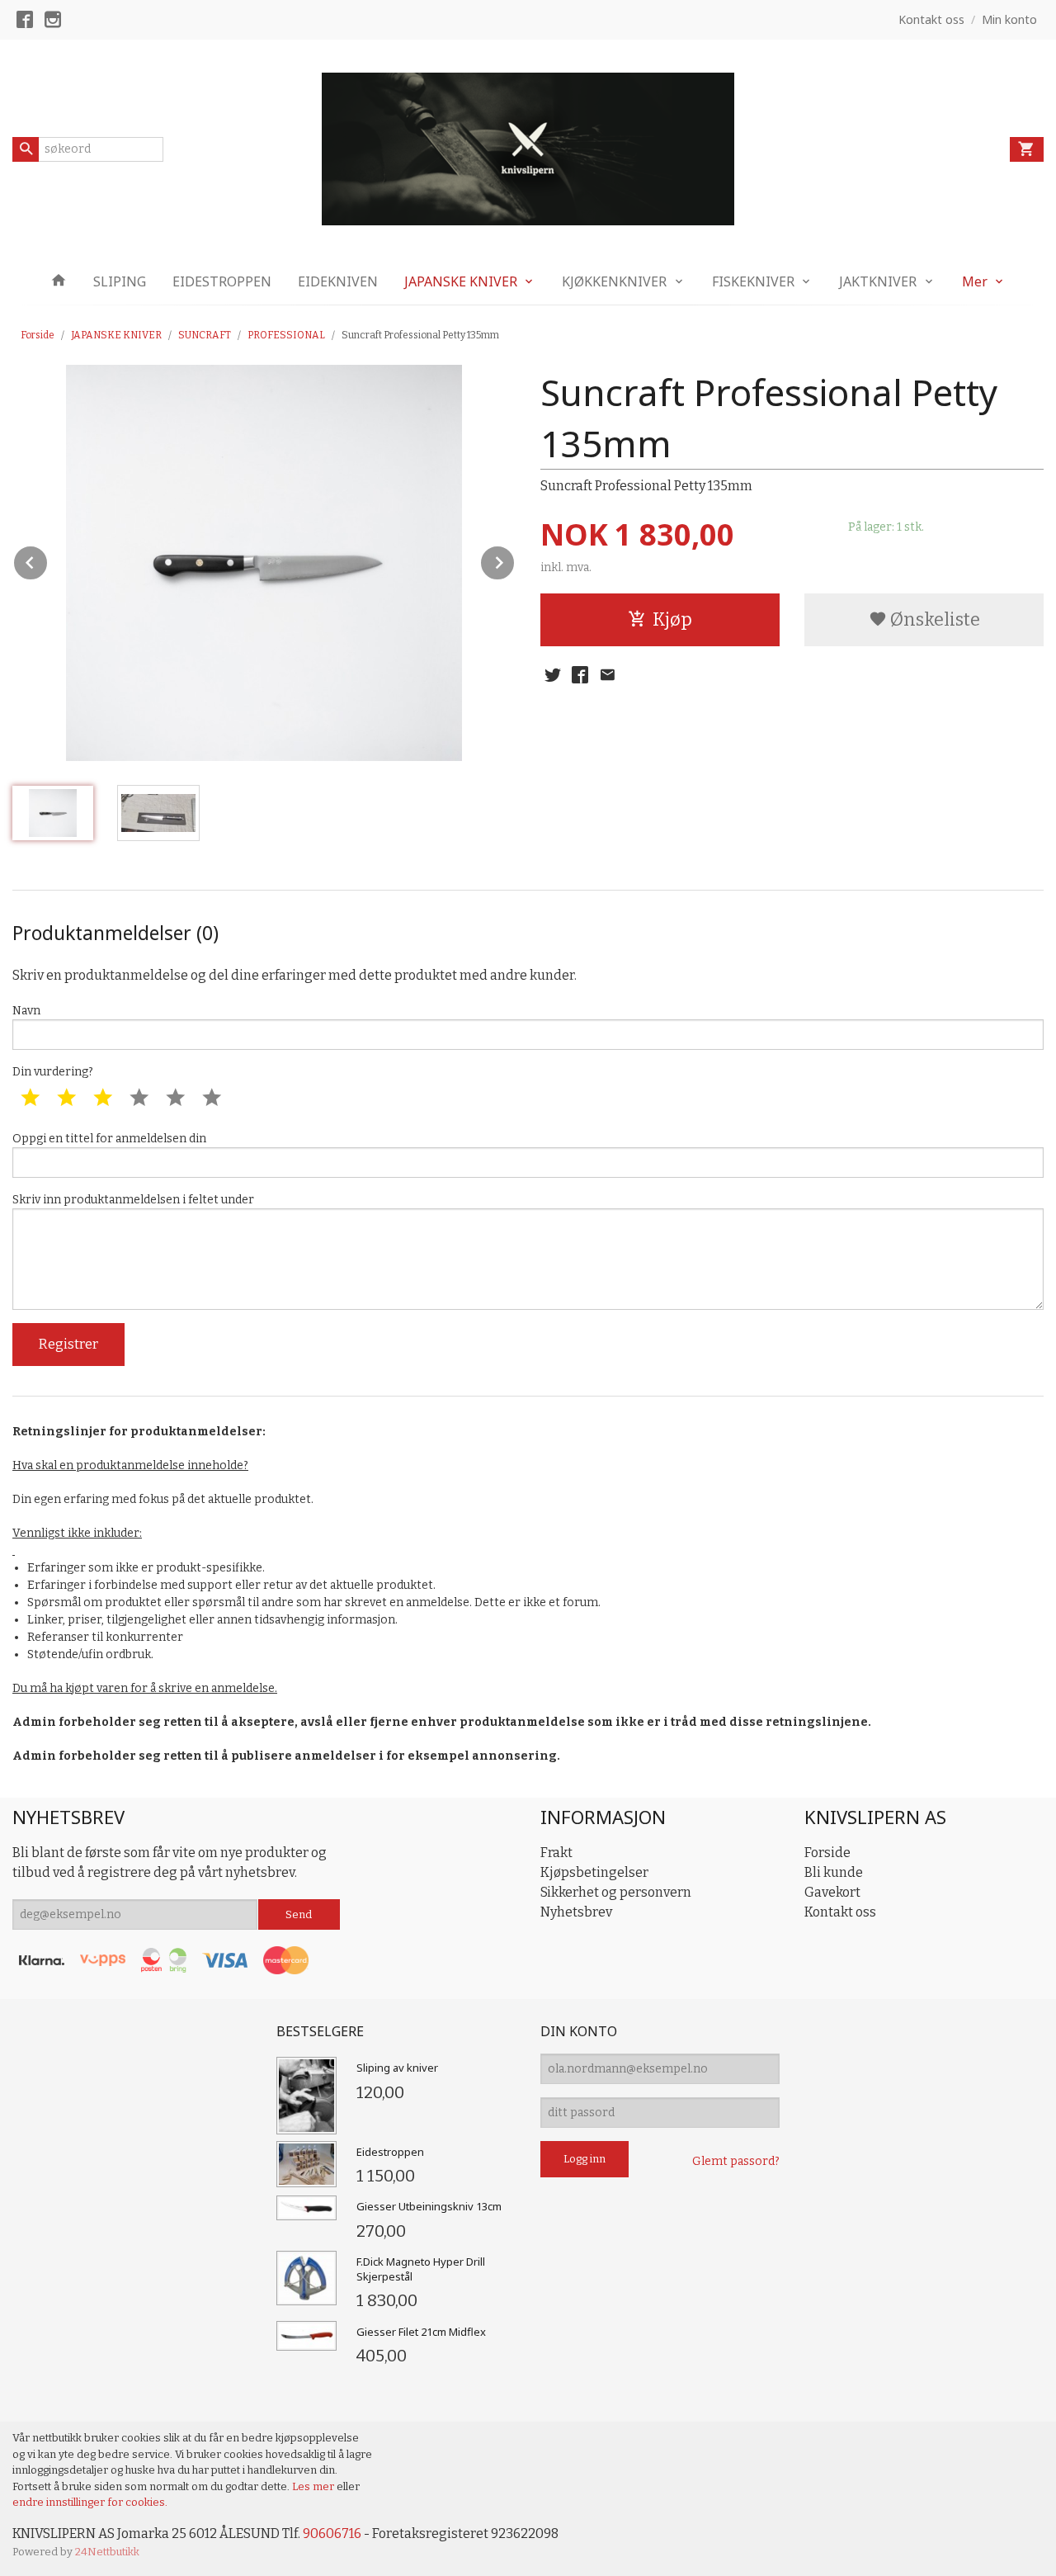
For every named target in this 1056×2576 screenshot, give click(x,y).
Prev (48, 560)
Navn (26, 1011)
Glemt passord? (736, 2161)
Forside (38, 335)
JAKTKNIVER (878, 281)
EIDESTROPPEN (222, 281)
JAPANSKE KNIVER (461, 281)
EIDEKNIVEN (338, 281)
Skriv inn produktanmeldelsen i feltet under (133, 1200)
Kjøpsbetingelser (594, 1872)
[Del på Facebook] (580, 675)
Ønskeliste (933, 619)
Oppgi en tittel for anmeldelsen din (109, 1139)
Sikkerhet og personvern (616, 1892)
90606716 (332, 2533)
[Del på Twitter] (553, 675)
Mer (975, 281)
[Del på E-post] (607, 675)
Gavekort (832, 1892)
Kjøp (672, 619)
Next (515, 560)
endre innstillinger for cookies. (90, 2502)
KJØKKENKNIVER (614, 281)
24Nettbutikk (107, 2552)
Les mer (314, 2486)
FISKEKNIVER (753, 281)
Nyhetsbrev (576, 1912)
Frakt (556, 1853)
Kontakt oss (840, 1912)
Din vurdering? (53, 1072)
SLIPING (120, 281)
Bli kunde (834, 1872)
